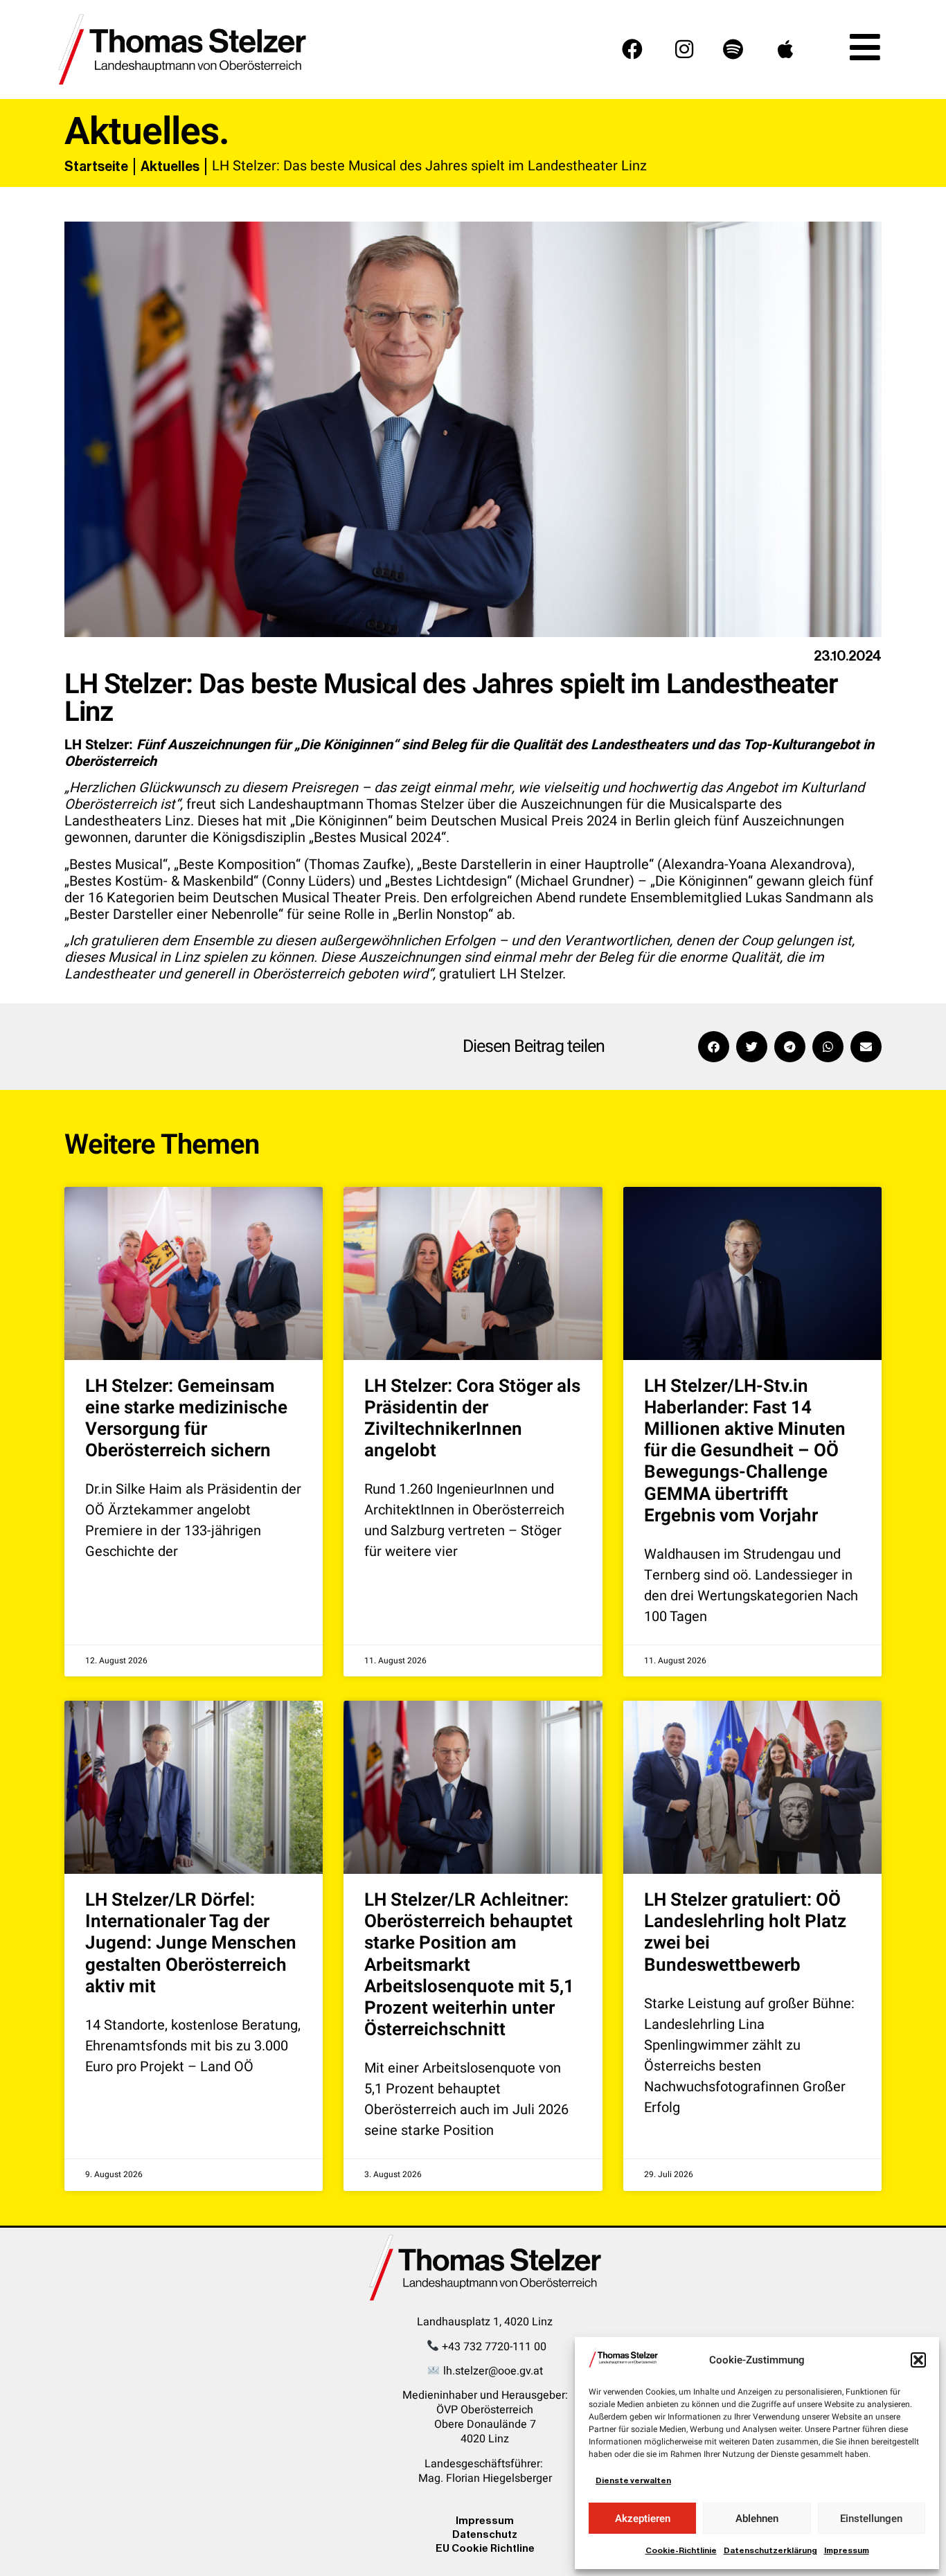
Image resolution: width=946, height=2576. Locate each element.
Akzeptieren (643, 2519)
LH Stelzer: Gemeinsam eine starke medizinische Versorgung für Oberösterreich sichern (186, 1419)
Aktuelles (170, 166)
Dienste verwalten (633, 2480)
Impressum (847, 2550)
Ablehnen (757, 2519)
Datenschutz (485, 2534)
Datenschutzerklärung (770, 2550)
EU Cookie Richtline (485, 2548)
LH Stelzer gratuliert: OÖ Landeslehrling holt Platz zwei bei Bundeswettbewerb (745, 1933)
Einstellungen (871, 2519)
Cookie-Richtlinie (681, 2550)
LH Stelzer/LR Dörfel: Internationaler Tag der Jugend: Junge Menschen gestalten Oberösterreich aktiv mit (191, 1943)
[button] (918, 2360)
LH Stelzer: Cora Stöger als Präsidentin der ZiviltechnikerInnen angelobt (472, 1419)
